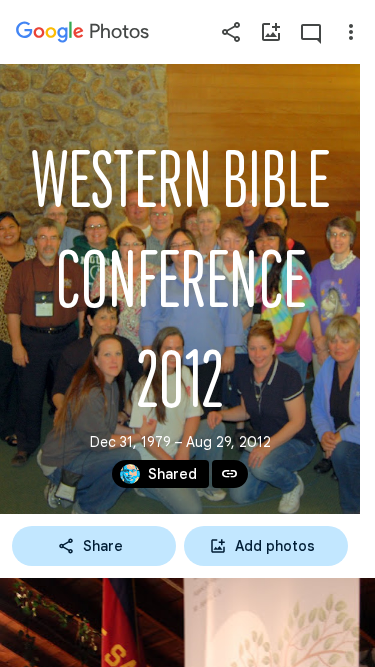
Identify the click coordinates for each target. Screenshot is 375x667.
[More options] (351, 32)
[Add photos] (271, 32)
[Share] (231, 32)
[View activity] (311, 32)
